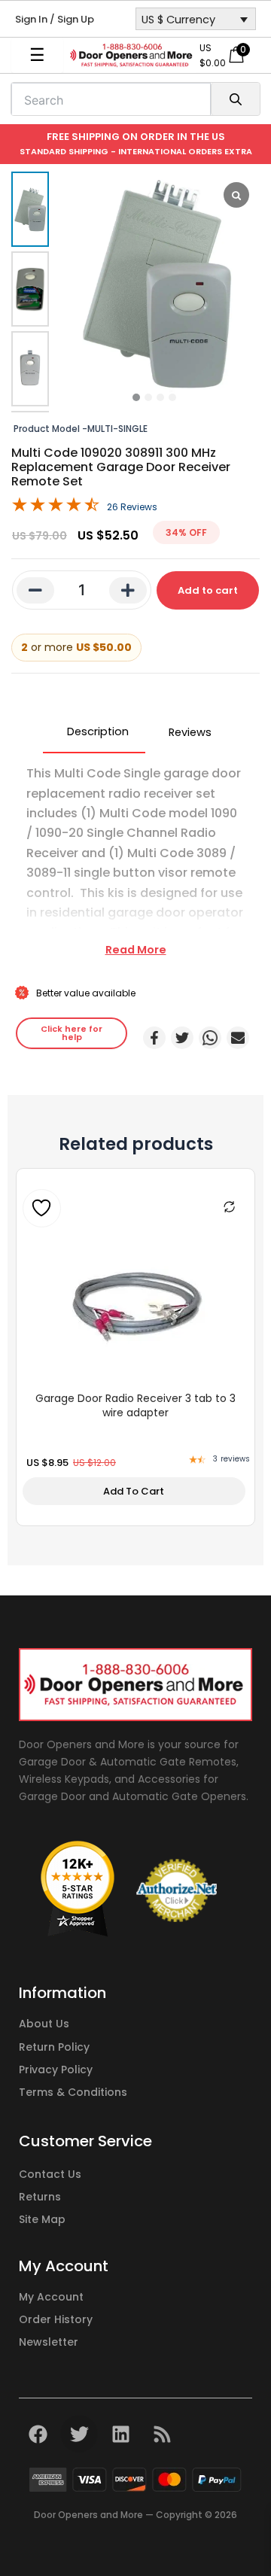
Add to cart (208, 590)
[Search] (235, 99)
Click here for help (72, 1033)
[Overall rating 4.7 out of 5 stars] (56, 508)
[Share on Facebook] (154, 1038)
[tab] (94, 732)
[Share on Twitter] (182, 1038)
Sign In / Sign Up (55, 19)
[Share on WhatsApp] (210, 1038)
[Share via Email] (238, 1038)
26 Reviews (132, 507)
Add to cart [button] (134, 1491)
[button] (136, 397)
